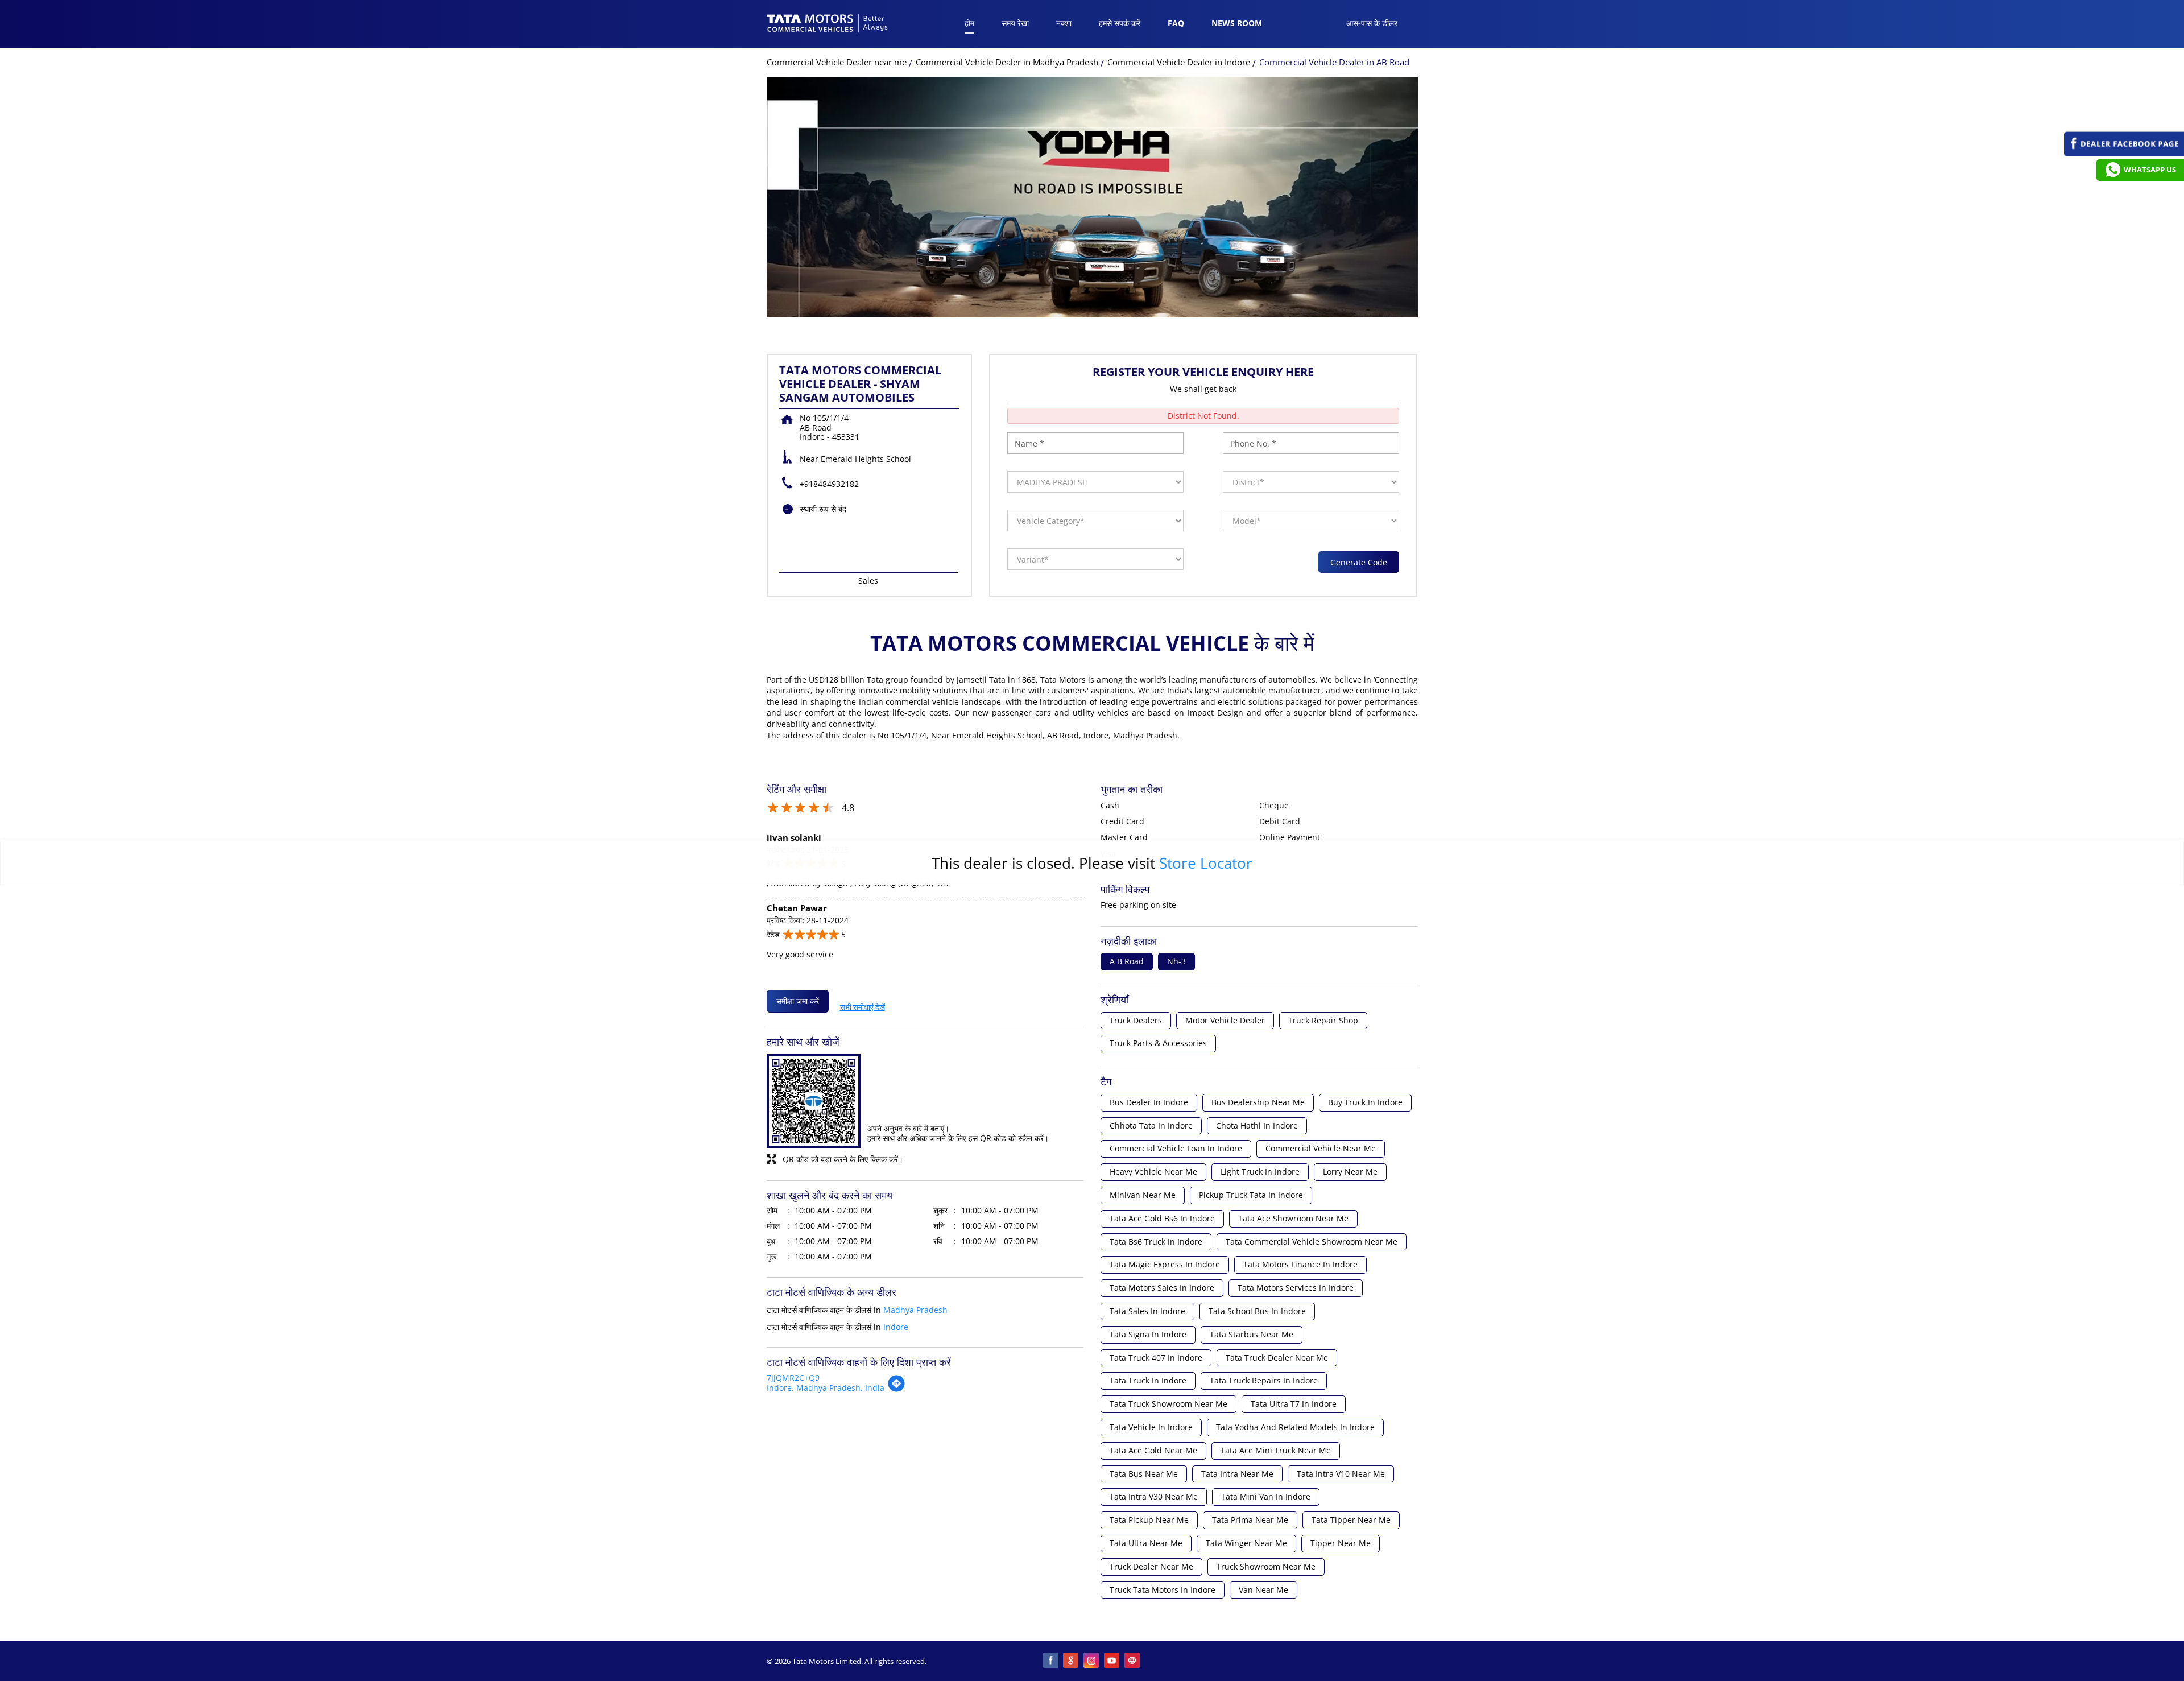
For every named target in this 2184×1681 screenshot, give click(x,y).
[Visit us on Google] (1072, 1661)
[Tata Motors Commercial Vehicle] (828, 24)
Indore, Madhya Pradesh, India (826, 1388)
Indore (896, 1327)
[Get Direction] (896, 1389)
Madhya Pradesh (915, 1310)
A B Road (1127, 962)
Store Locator (1206, 863)
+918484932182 (829, 484)
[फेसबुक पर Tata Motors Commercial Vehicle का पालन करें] (1051, 1661)
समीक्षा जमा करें (798, 1001)
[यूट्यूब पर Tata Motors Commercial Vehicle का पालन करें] (1112, 1661)
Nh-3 (1176, 962)
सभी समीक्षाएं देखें (863, 1004)
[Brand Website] (1133, 1661)
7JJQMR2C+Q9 (793, 1378)
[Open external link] (2124, 153)
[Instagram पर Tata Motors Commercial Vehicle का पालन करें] (1092, 1661)
